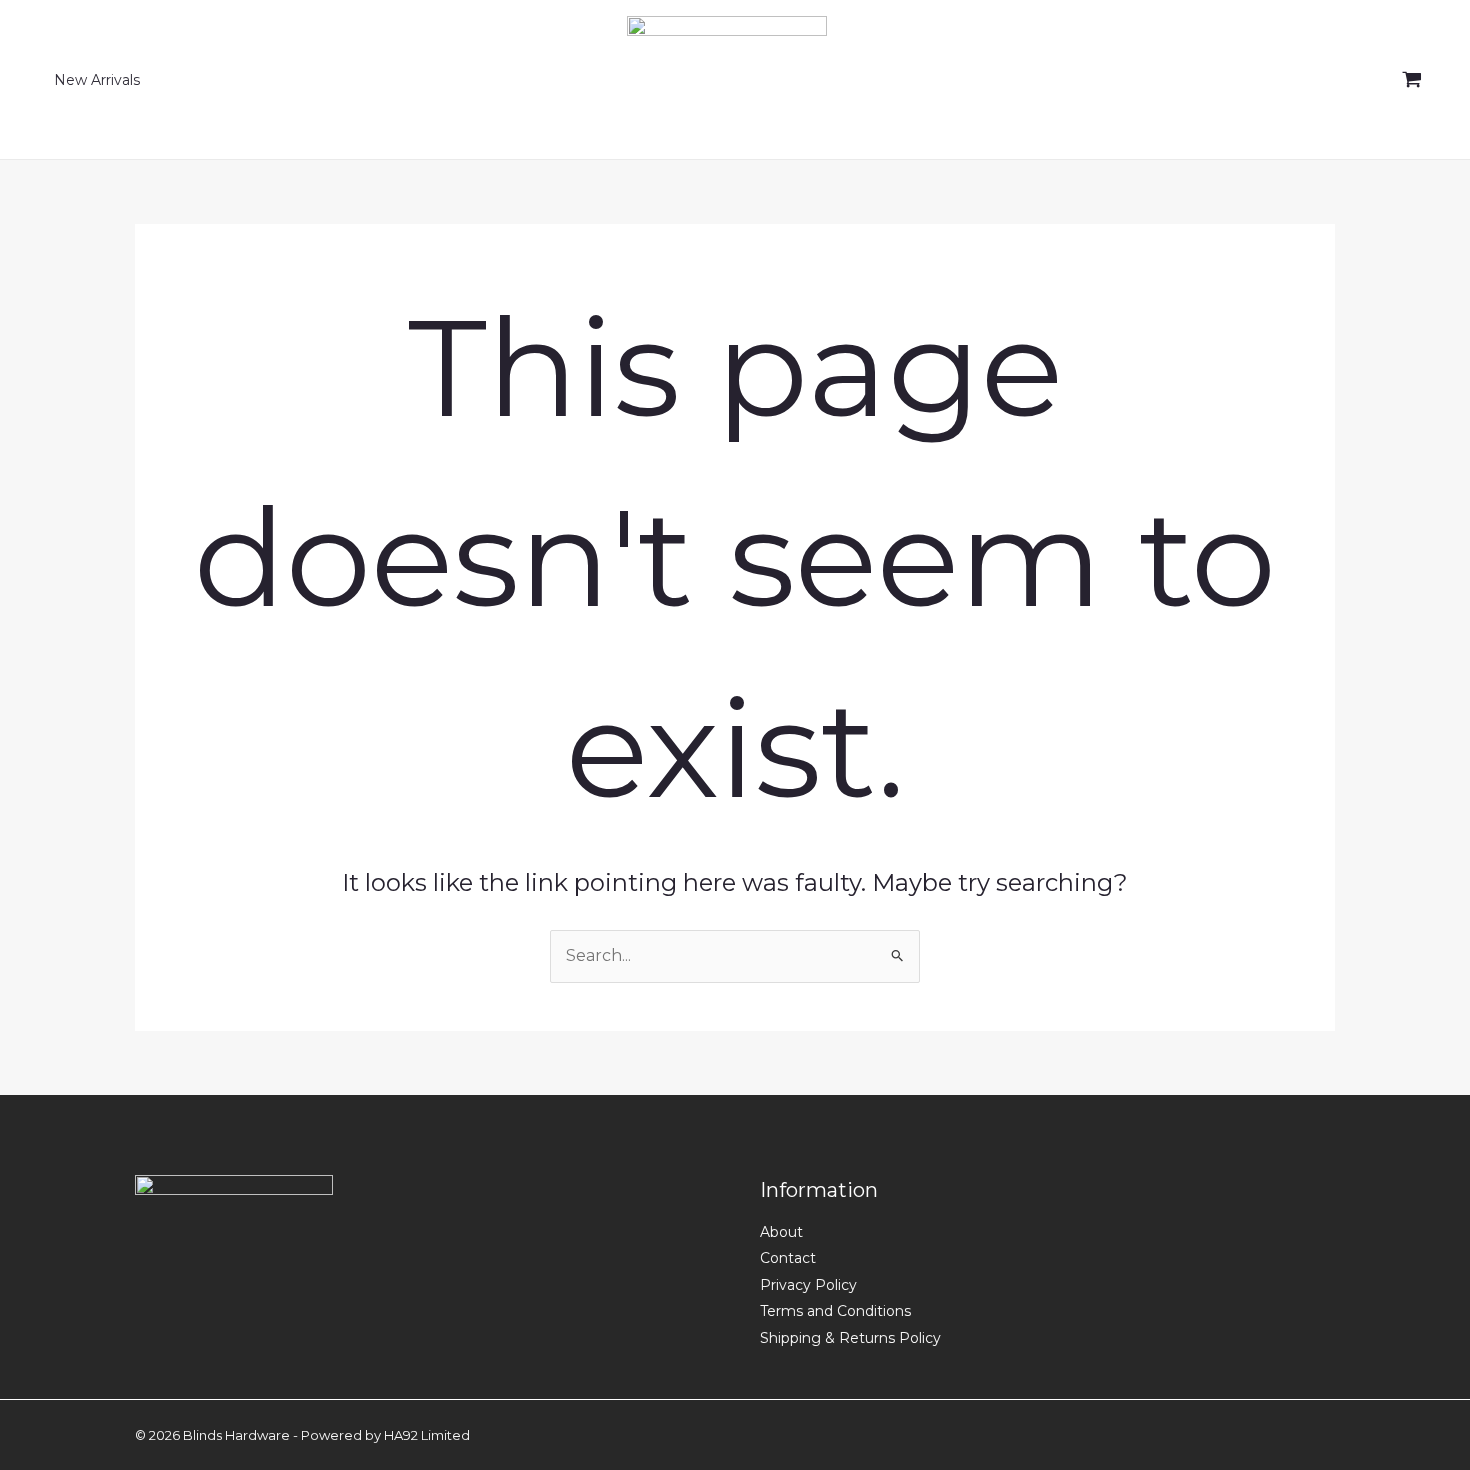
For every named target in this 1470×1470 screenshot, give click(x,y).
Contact (788, 1258)
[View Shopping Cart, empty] (1411, 80)
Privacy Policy (808, 1285)
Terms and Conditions (835, 1311)
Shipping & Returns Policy (850, 1338)
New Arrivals (97, 80)
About (781, 1232)
